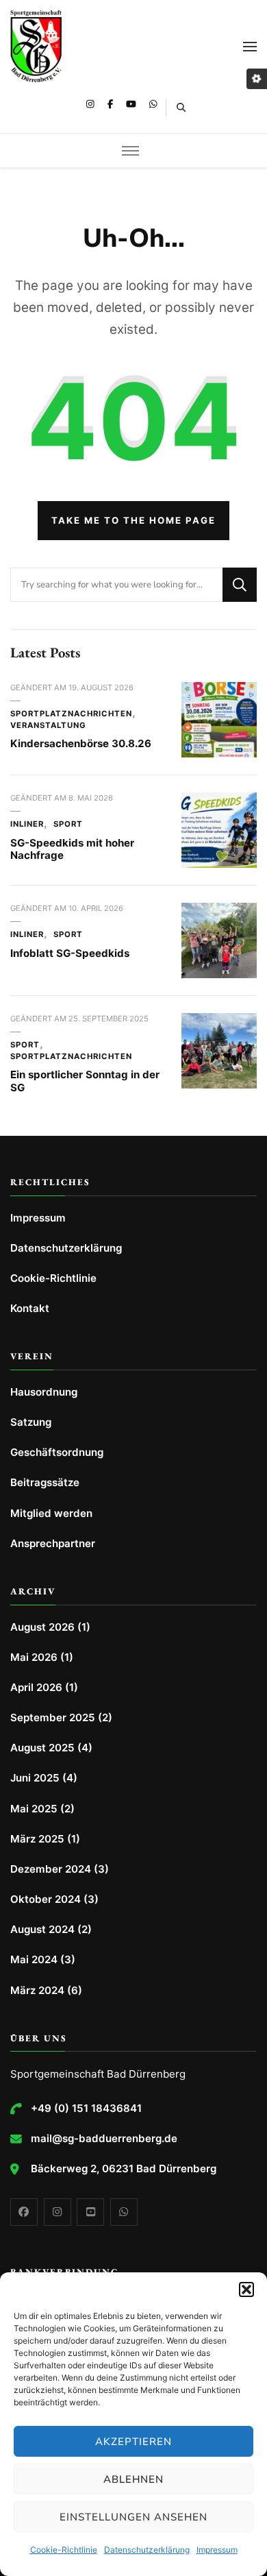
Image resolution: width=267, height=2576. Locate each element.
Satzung (31, 1422)
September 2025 (53, 1717)
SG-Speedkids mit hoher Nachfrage (72, 849)
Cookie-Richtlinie (64, 2550)
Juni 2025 (35, 1778)
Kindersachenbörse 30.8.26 (81, 743)
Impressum (217, 2550)
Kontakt (30, 1308)
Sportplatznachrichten (71, 714)
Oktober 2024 (46, 1899)
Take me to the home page (133, 520)
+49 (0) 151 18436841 (86, 2108)
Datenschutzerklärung (147, 2550)
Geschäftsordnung (57, 1452)
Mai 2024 (34, 1959)
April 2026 (36, 1687)
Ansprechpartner (53, 1543)
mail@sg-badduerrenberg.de (104, 2138)
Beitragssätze (45, 1482)
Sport (68, 824)
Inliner (27, 824)
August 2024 (42, 1929)
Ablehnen (133, 2479)
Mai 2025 (34, 1809)
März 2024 (37, 1990)
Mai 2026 (34, 1657)
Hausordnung (44, 1392)
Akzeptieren (133, 2442)
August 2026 (42, 1627)
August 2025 (42, 1748)
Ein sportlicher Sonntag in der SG (85, 1081)
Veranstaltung (48, 725)
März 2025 (37, 1839)
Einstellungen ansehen (133, 2517)
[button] (246, 2289)
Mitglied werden (51, 1513)
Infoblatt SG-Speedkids (70, 953)
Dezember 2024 (51, 1869)
